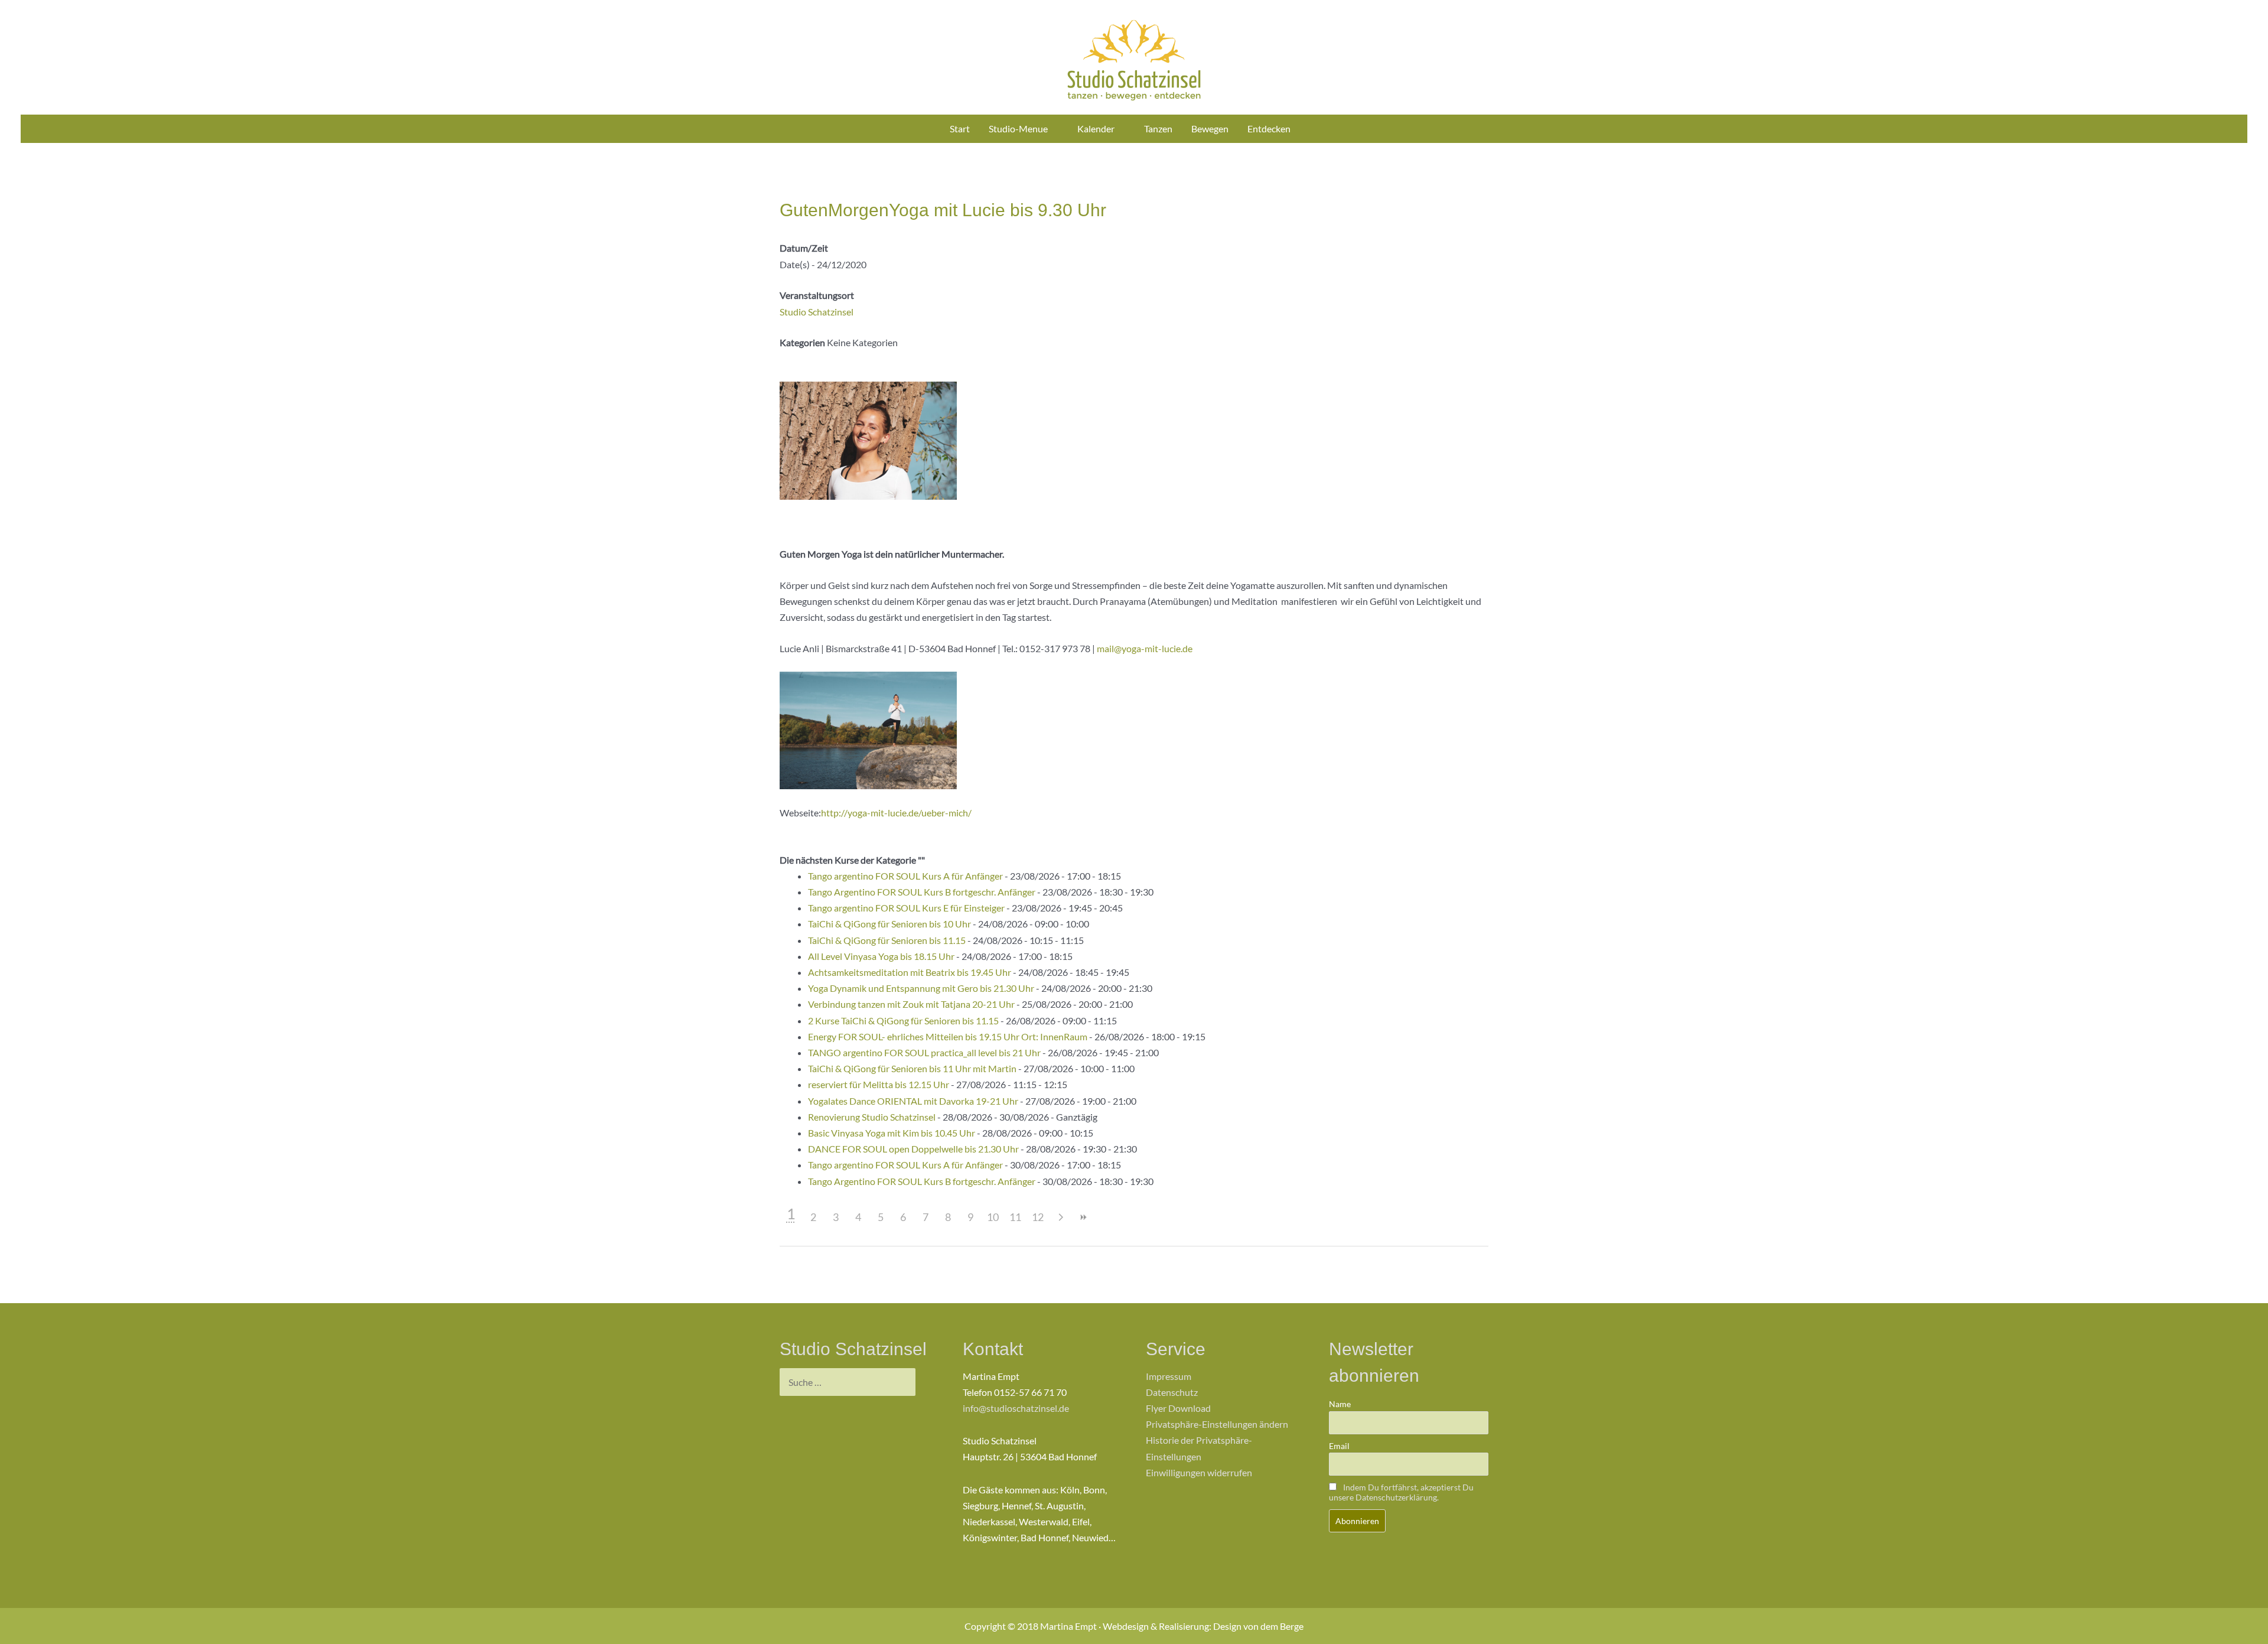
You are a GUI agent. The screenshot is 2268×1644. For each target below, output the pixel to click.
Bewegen (1210, 128)
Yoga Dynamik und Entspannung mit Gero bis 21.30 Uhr (921, 988)
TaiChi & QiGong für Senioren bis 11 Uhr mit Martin (912, 1068)
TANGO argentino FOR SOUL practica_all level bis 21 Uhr (924, 1052)
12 (1038, 1217)
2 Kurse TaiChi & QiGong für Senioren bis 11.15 (903, 1020)
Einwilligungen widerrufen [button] (1199, 1472)
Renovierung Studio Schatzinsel (872, 1117)
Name (1340, 1404)
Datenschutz (1172, 1392)
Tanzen (1158, 128)
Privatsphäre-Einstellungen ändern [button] (1217, 1424)
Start (960, 128)
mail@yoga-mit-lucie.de (1145, 648)
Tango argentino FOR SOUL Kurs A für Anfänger (905, 876)
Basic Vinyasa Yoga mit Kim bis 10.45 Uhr (892, 1133)
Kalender (1096, 128)
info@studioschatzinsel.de (1016, 1408)
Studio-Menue (1018, 128)
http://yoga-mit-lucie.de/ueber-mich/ (896, 813)
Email (1339, 1446)
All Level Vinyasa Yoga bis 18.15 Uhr (881, 956)
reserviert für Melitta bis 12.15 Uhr (879, 1084)
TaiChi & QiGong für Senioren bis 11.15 (887, 940)
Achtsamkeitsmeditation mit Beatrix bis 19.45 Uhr (910, 972)
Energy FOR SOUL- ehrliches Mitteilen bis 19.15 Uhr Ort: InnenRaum (948, 1036)
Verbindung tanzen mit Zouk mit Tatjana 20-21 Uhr (911, 1004)
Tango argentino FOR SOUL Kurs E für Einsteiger (906, 908)
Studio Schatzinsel (817, 312)
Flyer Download (1178, 1408)
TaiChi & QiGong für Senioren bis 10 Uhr (889, 924)
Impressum (1169, 1376)
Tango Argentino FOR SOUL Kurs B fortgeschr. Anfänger (922, 892)
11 (1015, 1217)
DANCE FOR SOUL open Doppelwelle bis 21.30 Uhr (913, 1149)
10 (993, 1217)
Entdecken (1269, 128)
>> (1083, 1217)
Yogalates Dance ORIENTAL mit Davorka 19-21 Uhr (913, 1101)
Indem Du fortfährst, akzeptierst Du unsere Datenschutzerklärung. (1401, 1492)
